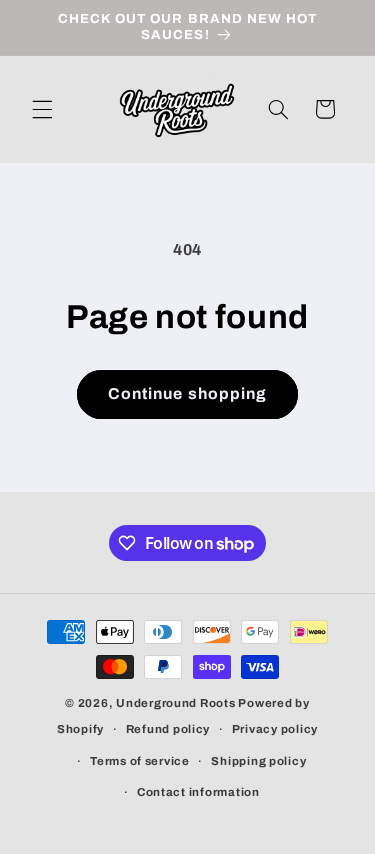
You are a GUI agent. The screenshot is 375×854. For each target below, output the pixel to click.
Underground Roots (176, 703)
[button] (42, 109)
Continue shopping (187, 393)
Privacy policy (275, 729)
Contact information (198, 792)
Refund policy (168, 729)
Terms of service (140, 761)
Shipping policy (258, 761)
